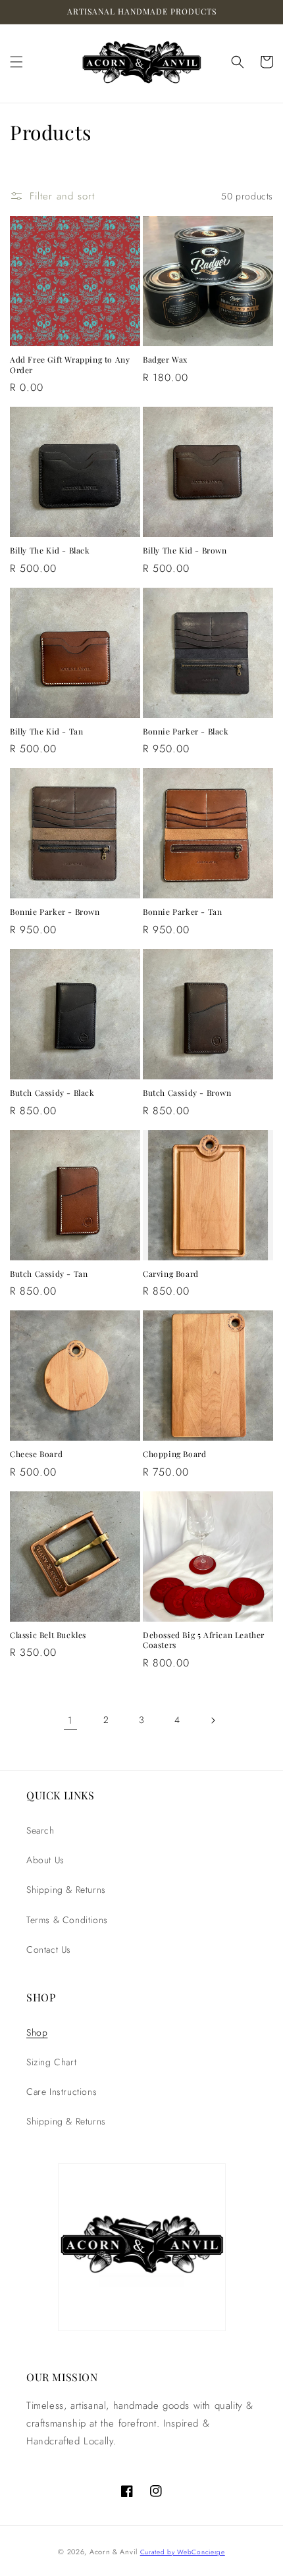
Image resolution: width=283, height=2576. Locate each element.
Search (40, 1830)
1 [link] (70, 1720)
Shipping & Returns (66, 1890)
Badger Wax (165, 360)
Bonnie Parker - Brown (55, 912)
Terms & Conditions (67, 1920)
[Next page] (213, 1720)
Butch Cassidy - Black (52, 1093)
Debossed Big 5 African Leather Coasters (204, 1640)
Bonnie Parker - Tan (182, 912)
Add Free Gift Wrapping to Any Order (70, 365)
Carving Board (171, 1274)
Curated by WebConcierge (183, 2552)
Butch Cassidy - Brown (187, 1093)
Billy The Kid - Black (50, 551)
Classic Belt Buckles (48, 1635)
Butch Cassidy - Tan (49, 1274)
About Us (45, 1860)
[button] (16, 62)
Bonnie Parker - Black (186, 732)
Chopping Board (174, 1454)
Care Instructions (62, 2092)
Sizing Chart (51, 2062)
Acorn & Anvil (115, 2552)
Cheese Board (36, 1454)
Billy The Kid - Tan (46, 732)
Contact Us (49, 1949)
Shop (37, 2032)
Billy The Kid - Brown (185, 551)
